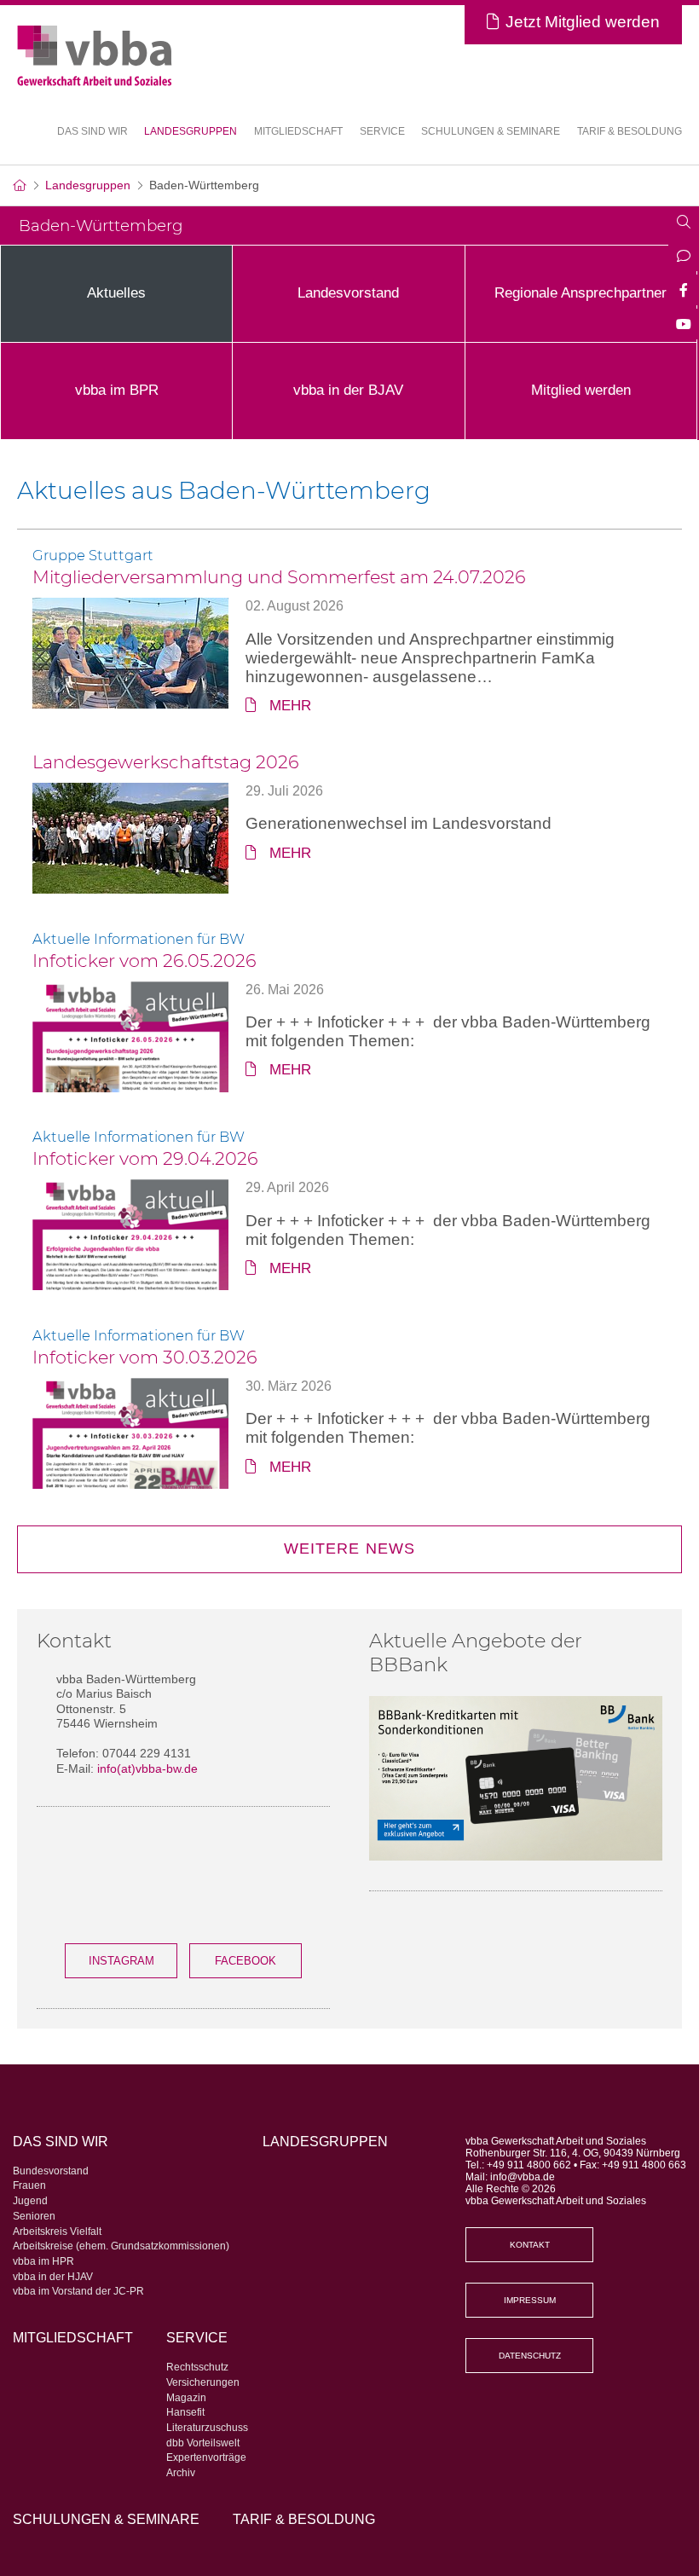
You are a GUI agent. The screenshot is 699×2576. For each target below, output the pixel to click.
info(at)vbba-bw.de (147, 1768)
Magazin (186, 2398)
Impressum (530, 2300)
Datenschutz (530, 2356)
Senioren (34, 2216)
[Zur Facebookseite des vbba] (684, 292)
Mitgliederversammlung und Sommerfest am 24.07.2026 (279, 577)
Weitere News (349, 1548)
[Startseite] (19, 185)
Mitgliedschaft (298, 131)
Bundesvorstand (51, 2171)
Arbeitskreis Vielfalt (57, 2232)
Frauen (29, 2185)
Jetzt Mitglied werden (583, 22)
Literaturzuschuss (207, 2428)
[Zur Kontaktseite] (684, 258)
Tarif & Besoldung (630, 131)
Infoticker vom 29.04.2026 (145, 1158)
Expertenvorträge (206, 2457)
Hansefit (185, 2412)
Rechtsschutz (197, 2367)
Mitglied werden (581, 390)
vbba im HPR (43, 2261)
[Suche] (684, 223)
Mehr (290, 706)
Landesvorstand (348, 293)
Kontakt (530, 2245)
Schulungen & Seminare (491, 131)
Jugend (30, 2201)
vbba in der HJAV (53, 2277)
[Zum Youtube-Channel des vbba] (684, 326)
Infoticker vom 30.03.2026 (145, 1357)
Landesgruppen (191, 131)
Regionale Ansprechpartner (581, 293)
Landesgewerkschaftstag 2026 (166, 762)
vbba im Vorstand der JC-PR (78, 2291)
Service (197, 2337)
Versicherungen (203, 2382)
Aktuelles (116, 293)
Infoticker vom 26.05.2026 (144, 961)
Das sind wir (61, 2141)
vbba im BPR (117, 390)
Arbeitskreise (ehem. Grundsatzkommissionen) (121, 2246)
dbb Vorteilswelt (203, 2443)
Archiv (181, 2473)
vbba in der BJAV (348, 390)
